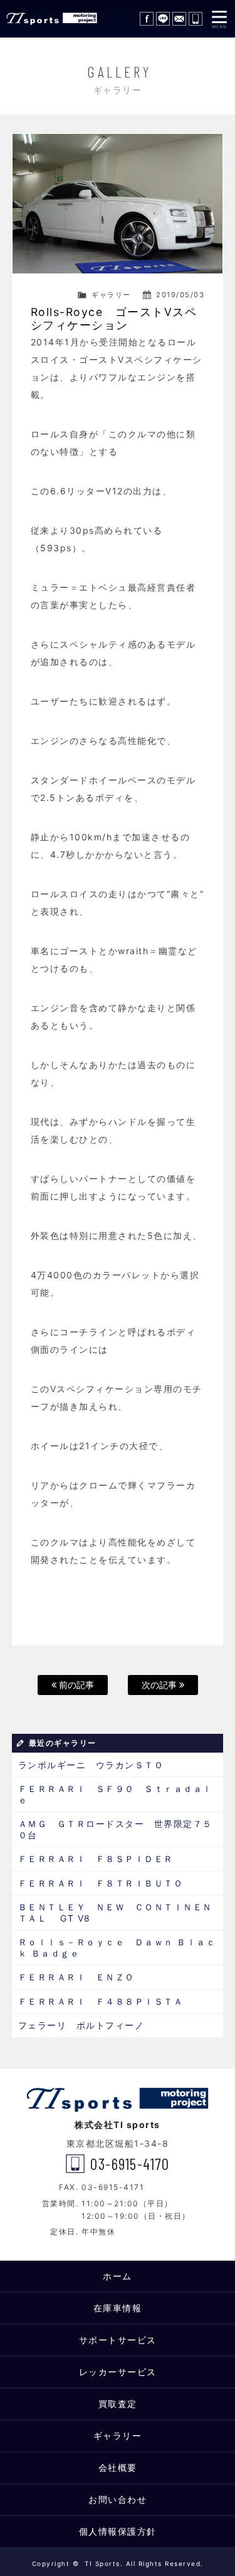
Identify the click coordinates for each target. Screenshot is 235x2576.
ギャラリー (111, 295)
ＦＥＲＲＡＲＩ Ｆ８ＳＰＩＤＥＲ (101, 1859)
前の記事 (75, 1685)
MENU (219, 19)
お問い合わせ (179, 19)
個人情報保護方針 (118, 2531)
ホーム (118, 2276)
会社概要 (118, 2467)
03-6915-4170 (196, 19)
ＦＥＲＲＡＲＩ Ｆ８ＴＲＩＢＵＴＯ (101, 1883)
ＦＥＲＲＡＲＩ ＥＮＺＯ (76, 1977)
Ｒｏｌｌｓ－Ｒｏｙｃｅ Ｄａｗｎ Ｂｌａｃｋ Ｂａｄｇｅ (117, 1947)
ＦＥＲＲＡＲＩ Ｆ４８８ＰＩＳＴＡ (106, 2001)
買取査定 (118, 2404)
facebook (147, 19)
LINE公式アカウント (163, 19)
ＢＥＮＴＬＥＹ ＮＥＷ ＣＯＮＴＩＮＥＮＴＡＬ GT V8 (115, 1912)
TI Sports (50, 19)
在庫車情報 (118, 2308)
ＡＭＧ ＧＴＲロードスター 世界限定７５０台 (115, 1829)
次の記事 (160, 1685)
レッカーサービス (118, 2372)
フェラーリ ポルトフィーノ (81, 2025)
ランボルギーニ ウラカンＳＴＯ (91, 1765)
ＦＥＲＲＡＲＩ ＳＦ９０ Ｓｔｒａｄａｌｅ (115, 1794)
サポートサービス (118, 2340)
